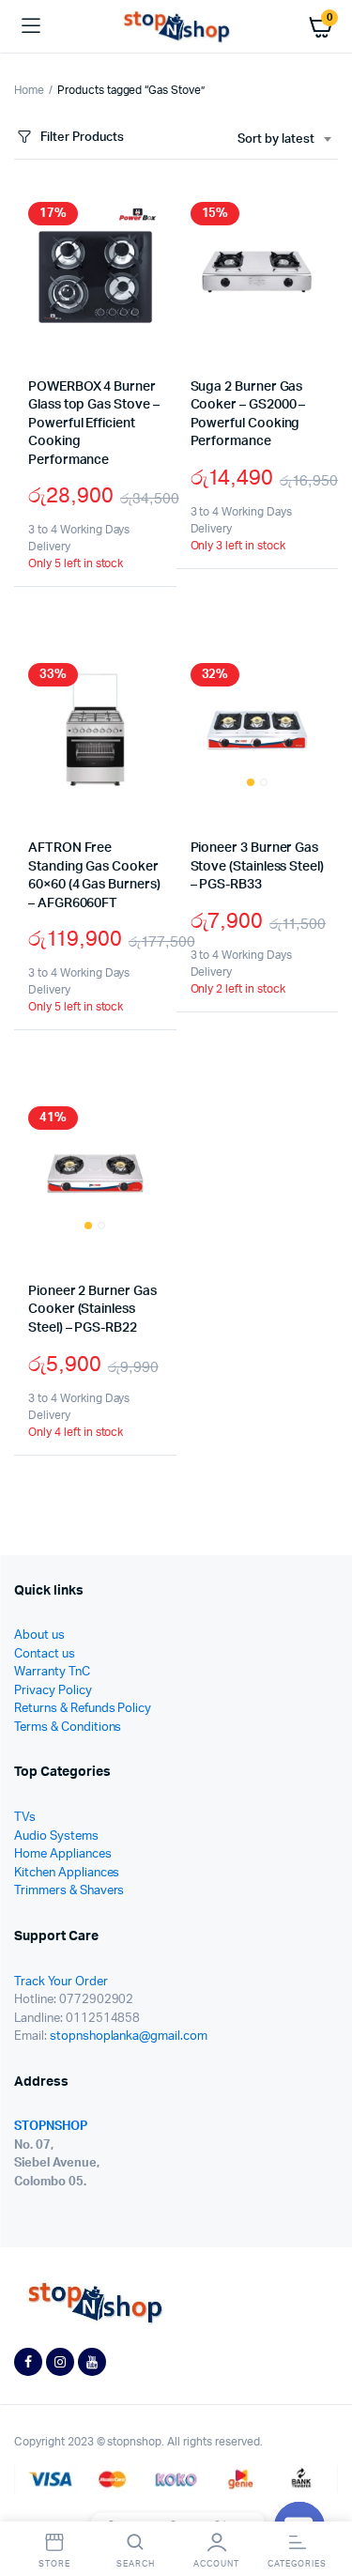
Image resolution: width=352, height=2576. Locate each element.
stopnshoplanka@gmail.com (129, 2036)
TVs (25, 1818)
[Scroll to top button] (322, 2501)
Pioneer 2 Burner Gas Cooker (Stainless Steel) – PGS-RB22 (92, 1310)
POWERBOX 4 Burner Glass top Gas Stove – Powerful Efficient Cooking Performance (94, 424)
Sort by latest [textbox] (276, 139)
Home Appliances (63, 1854)
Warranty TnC (52, 1672)
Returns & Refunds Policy (83, 1709)
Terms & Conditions (68, 1728)
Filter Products (82, 138)
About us (39, 1635)
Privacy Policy (53, 1691)
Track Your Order (61, 1982)
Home (29, 90)
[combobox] (284, 140)
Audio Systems (56, 1836)
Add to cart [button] (45, 625)
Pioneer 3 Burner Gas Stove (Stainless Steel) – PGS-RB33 (257, 866)
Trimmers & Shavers (69, 1891)
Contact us (45, 1654)
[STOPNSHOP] (176, 27)
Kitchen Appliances (67, 1873)
